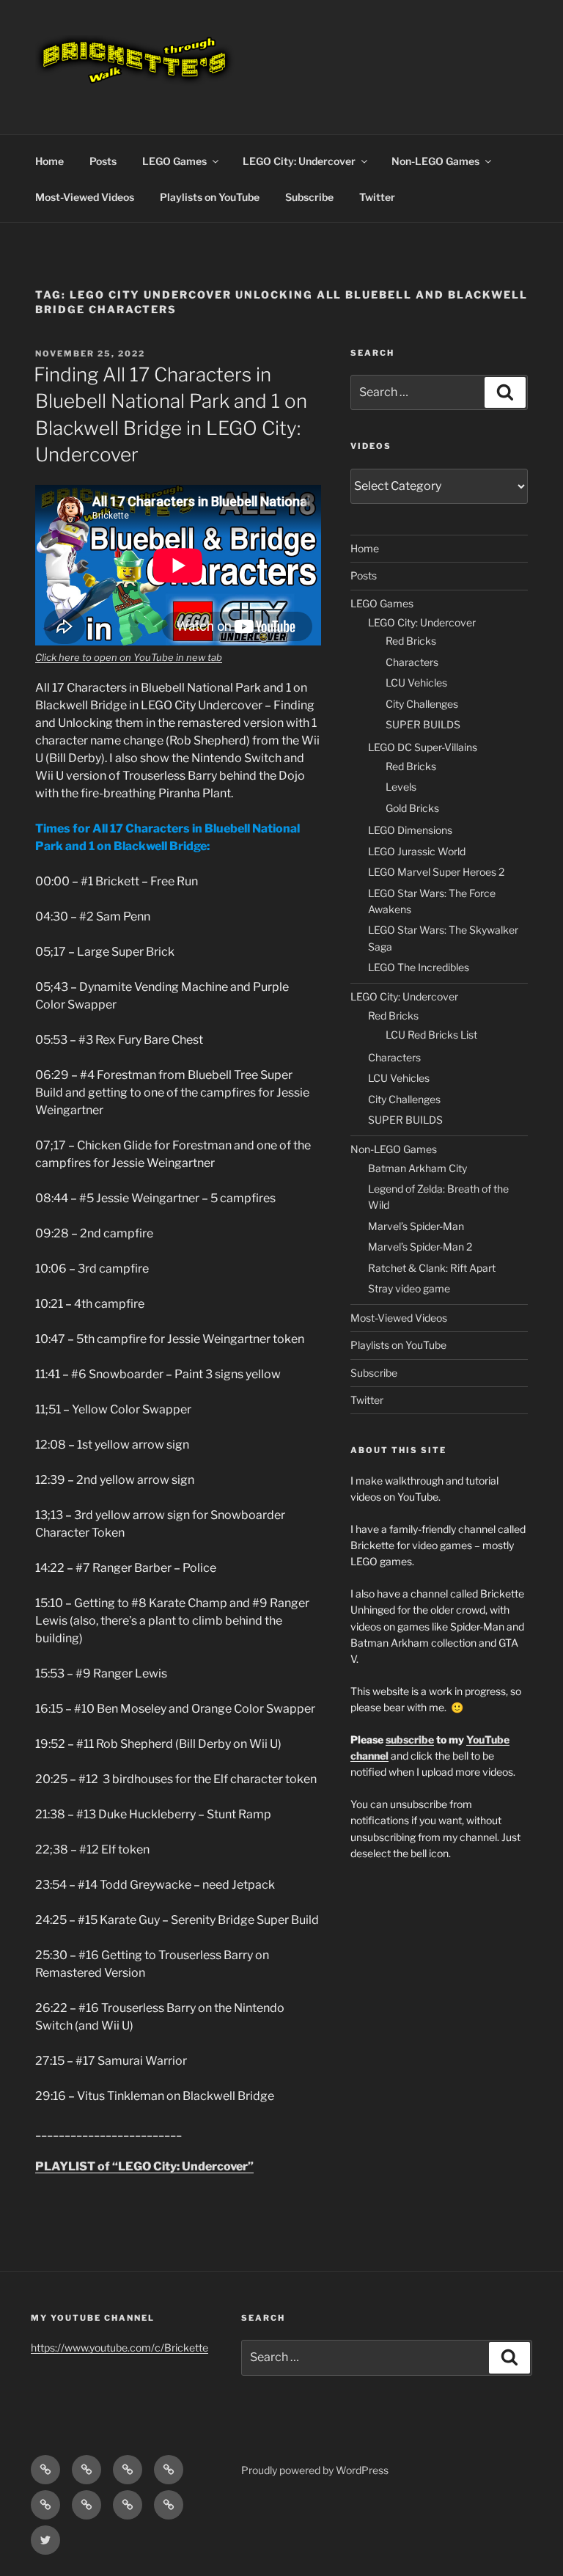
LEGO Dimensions (410, 830)
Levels (401, 787)
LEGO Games (174, 161)
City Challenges (422, 704)
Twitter (377, 197)
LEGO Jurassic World (417, 851)
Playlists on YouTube (210, 197)
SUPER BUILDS (423, 724)
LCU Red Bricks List (431, 1035)
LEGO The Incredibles (419, 967)
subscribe (410, 1739)
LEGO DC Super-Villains (423, 747)
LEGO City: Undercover (299, 161)
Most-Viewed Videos (85, 197)
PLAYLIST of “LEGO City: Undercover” (144, 2166)
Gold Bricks (412, 808)
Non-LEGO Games (435, 161)
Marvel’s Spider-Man (416, 1226)
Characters (412, 662)
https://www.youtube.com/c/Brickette (119, 2348)
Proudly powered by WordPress (315, 2470)
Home (49, 161)
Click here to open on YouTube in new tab (129, 657)
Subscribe (309, 197)
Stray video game (409, 1288)
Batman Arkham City (417, 1168)
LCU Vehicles (416, 683)
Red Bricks (411, 641)
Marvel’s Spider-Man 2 (420, 1247)
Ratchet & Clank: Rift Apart (432, 1268)
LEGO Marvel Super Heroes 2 (436, 872)
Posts (103, 161)
